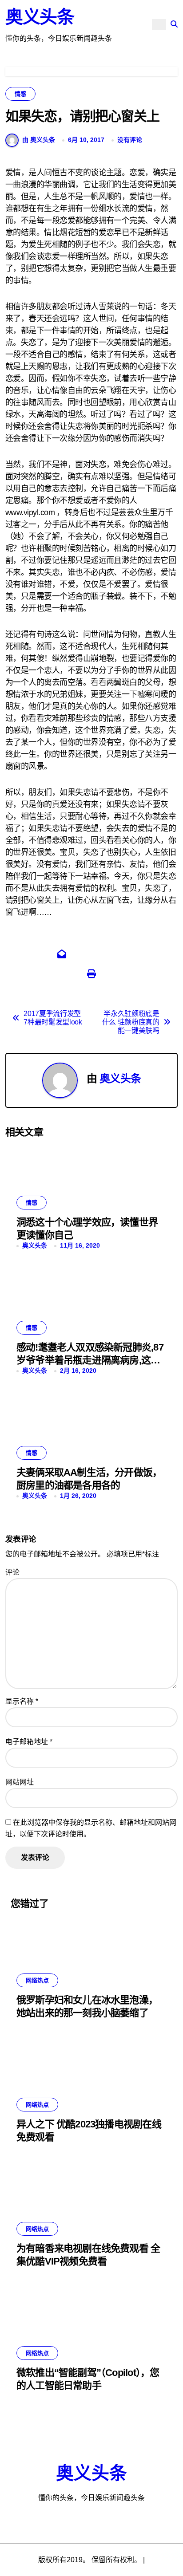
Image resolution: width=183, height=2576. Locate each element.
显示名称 (22, 1701)
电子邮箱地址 (29, 1742)
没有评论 (130, 140)
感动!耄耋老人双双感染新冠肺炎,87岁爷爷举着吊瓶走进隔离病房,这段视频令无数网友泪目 (90, 1360)
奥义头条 (40, 17)
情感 (20, 94)
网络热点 (37, 1980)
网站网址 (20, 1782)
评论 (12, 1572)
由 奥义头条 (39, 140)
